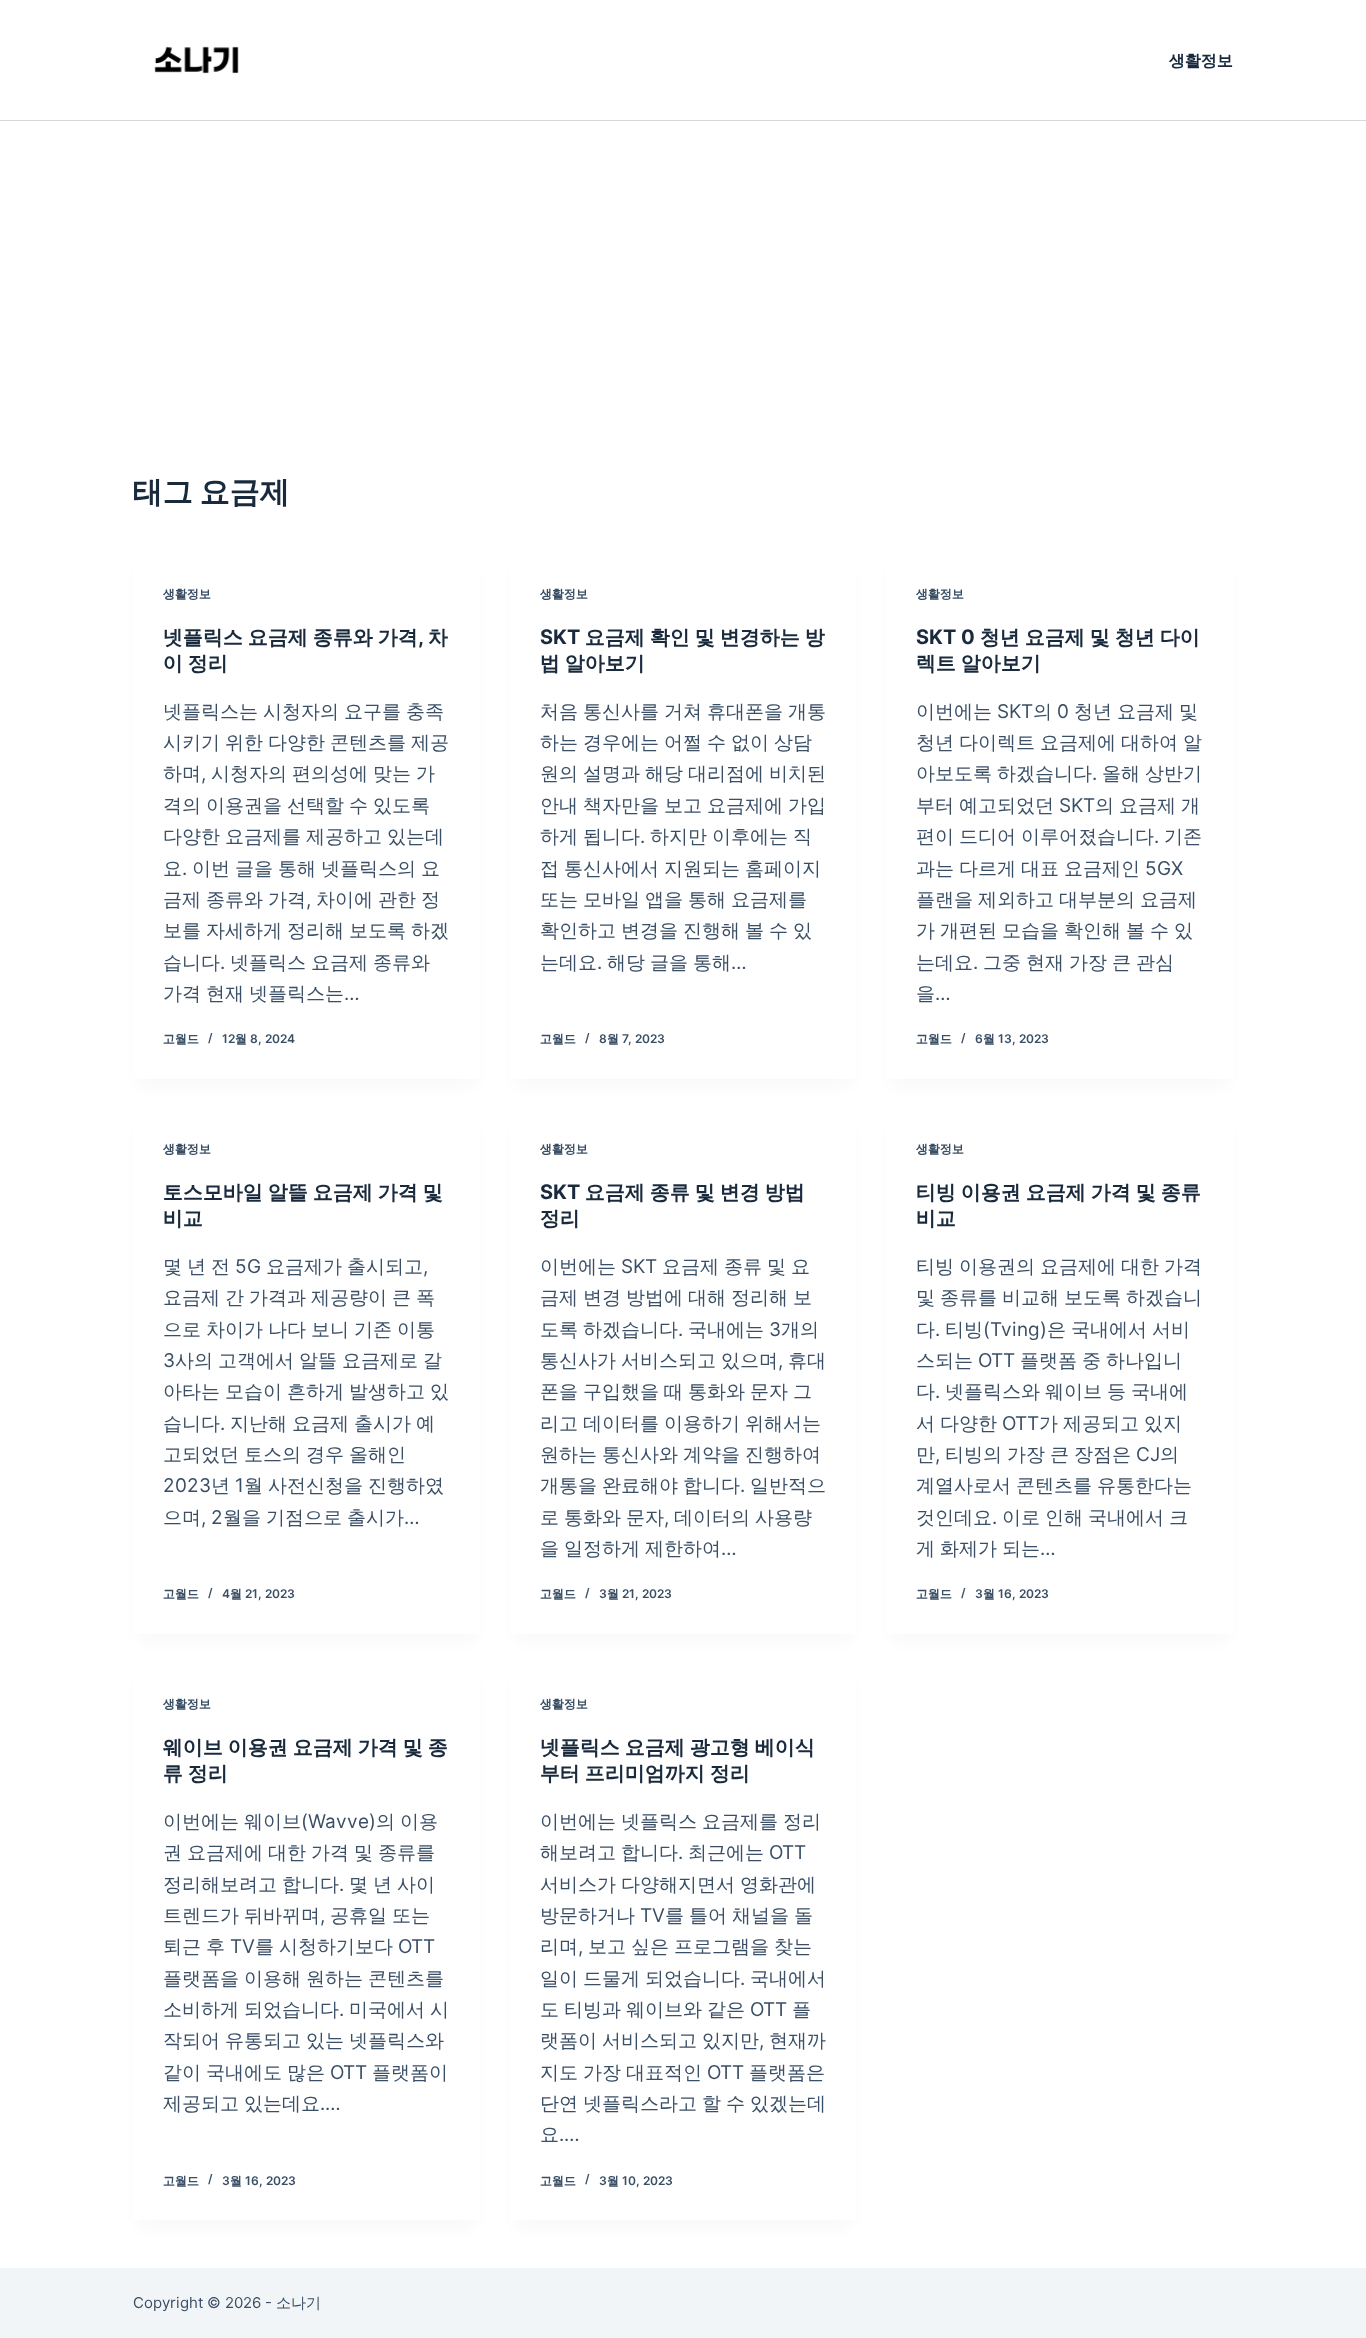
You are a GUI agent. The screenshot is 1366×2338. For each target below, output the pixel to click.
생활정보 (1201, 60)
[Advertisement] (683, 271)
